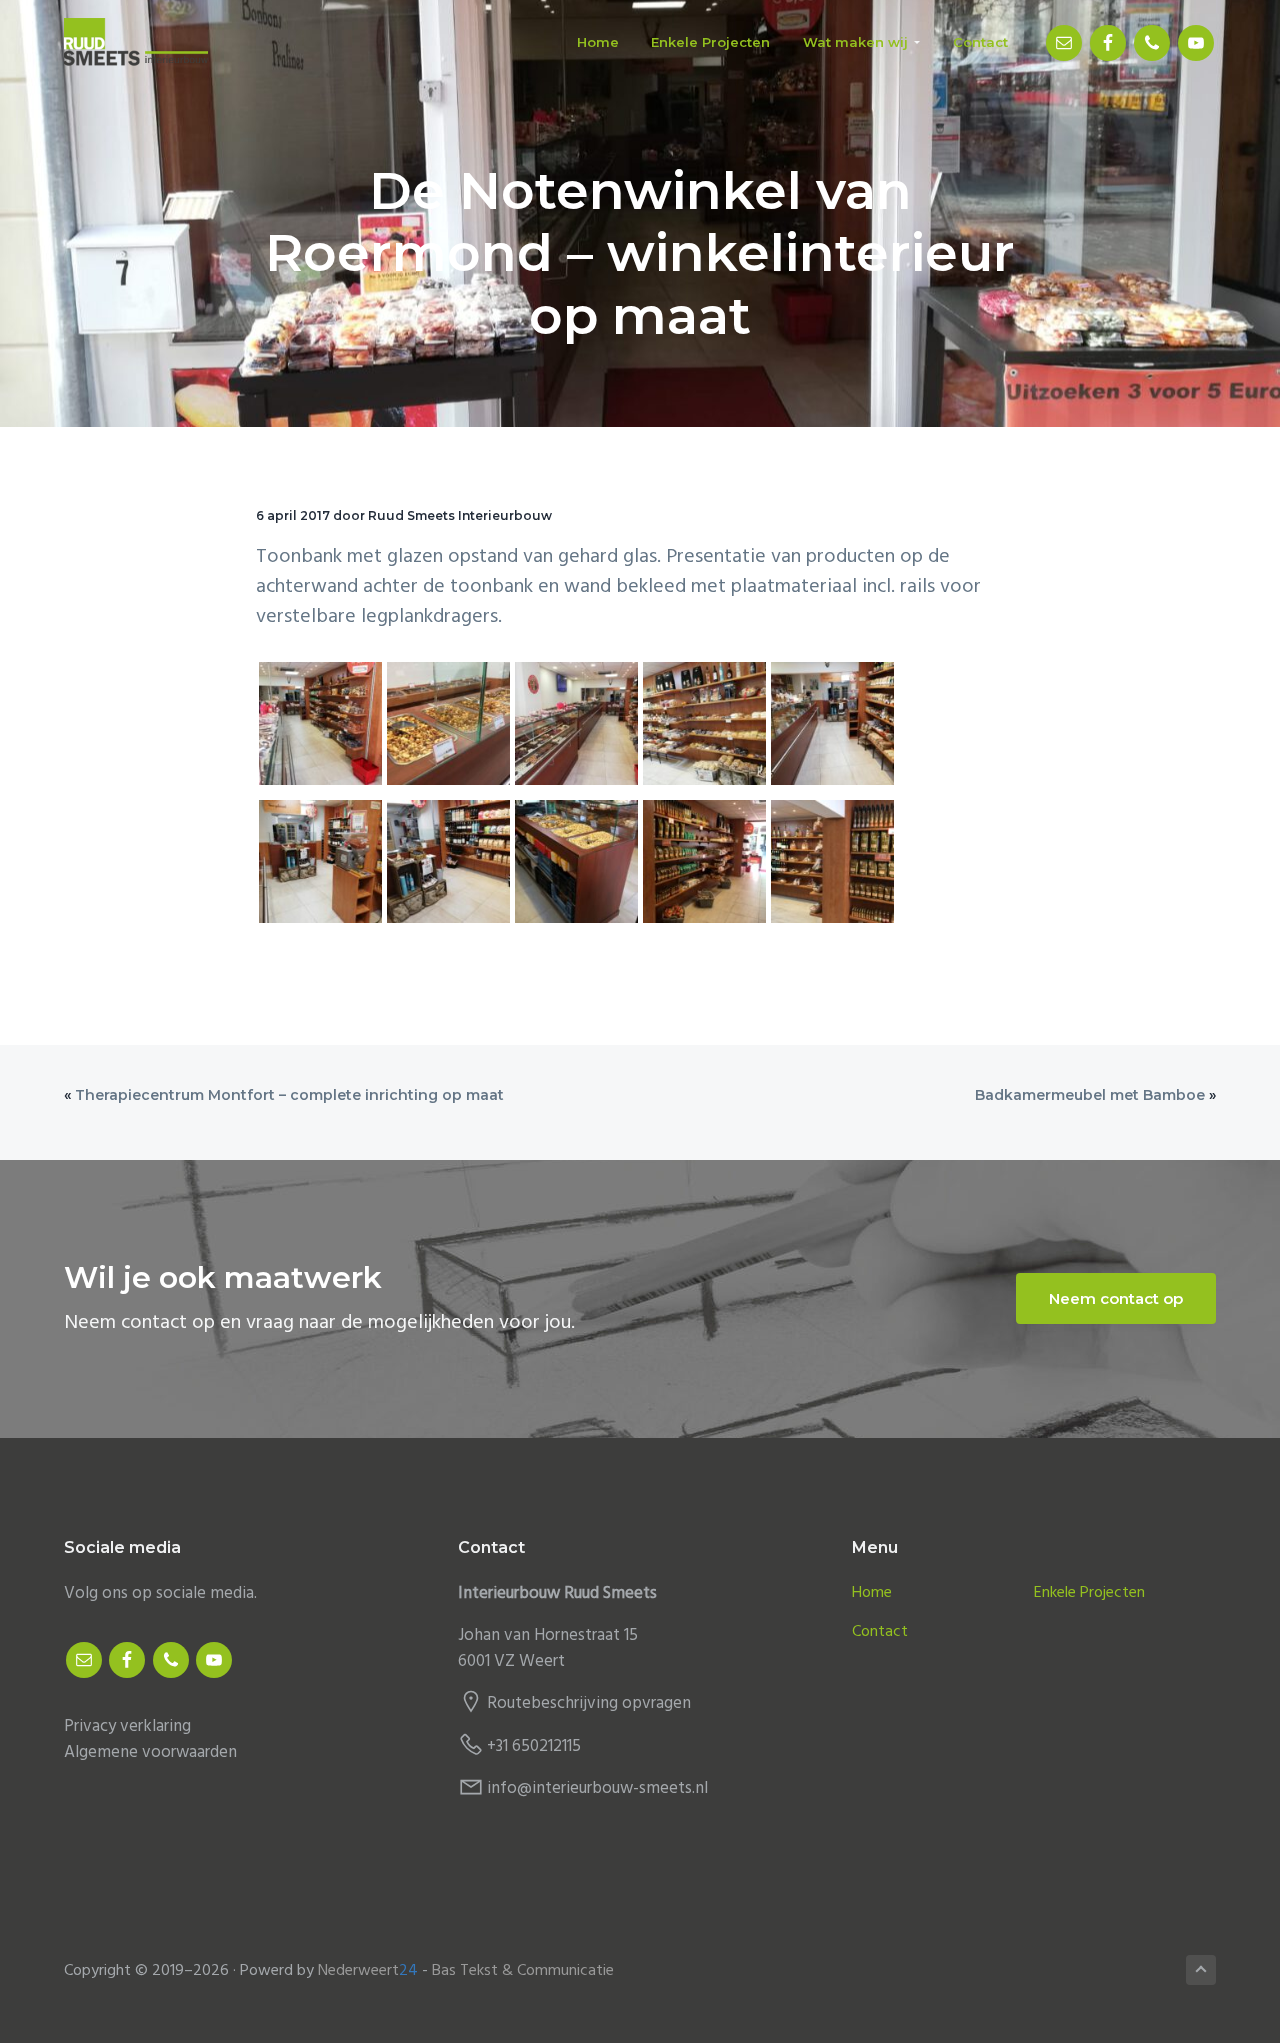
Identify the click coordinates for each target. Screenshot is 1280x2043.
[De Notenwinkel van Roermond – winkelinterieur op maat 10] (832, 866)
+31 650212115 (534, 1746)
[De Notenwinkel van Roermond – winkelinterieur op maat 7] (448, 866)
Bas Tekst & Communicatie (523, 1971)
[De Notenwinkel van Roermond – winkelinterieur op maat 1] (320, 728)
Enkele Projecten (1089, 1593)
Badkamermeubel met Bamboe (1090, 1095)
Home (872, 1593)
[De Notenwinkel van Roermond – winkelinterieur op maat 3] (576, 728)
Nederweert (368, 1971)
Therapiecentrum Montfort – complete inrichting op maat (289, 1095)
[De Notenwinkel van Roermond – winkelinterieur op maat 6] (320, 866)
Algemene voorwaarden (150, 1752)
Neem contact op (1116, 1298)
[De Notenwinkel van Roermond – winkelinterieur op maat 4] (704, 728)
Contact (880, 1632)
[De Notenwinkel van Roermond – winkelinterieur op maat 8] (576, 866)
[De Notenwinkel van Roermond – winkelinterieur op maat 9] (704, 866)
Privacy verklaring (127, 1726)
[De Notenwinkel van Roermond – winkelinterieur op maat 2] (448, 728)
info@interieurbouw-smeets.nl (597, 1788)
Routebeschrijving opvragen (589, 1703)
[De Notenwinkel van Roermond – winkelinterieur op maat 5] (832, 728)
